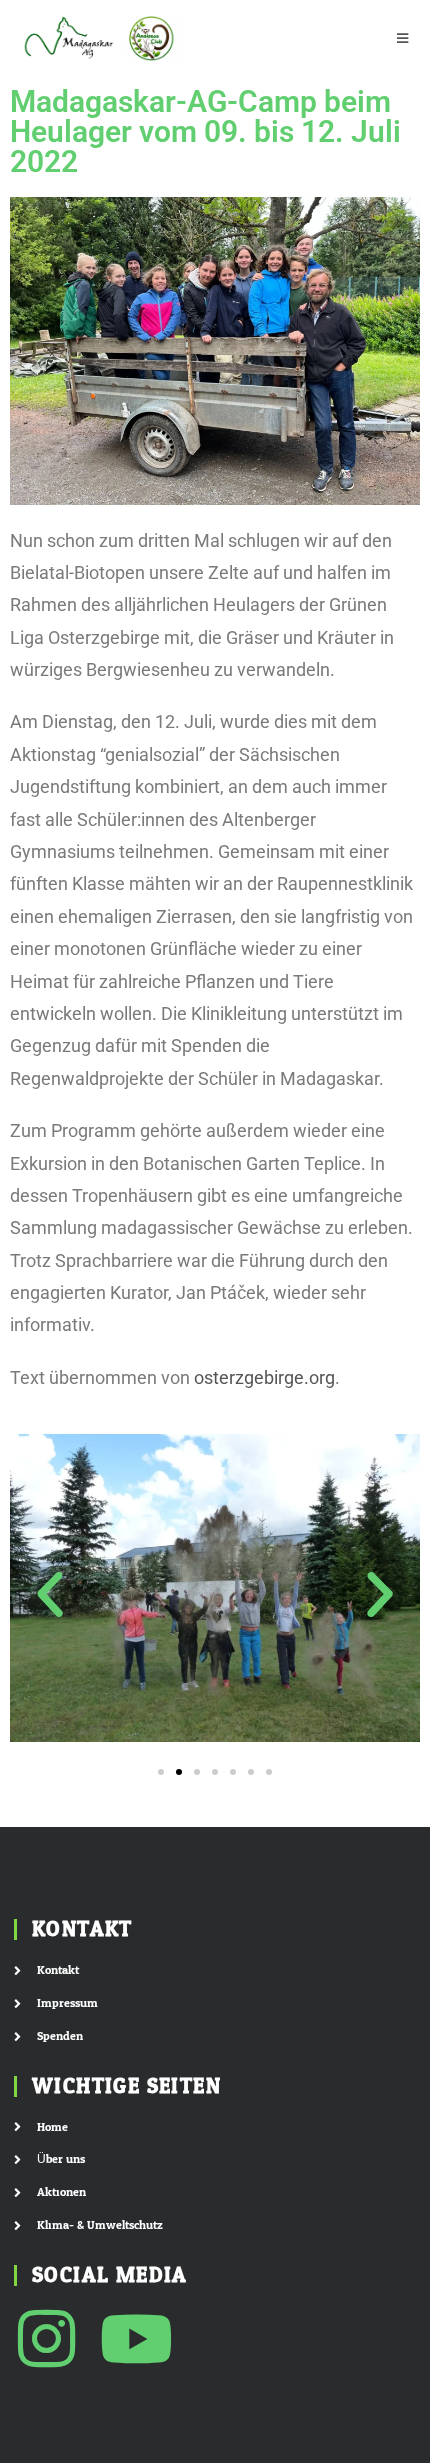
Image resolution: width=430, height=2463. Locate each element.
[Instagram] (46, 2338)
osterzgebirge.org (264, 1377)
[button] (50, 1595)
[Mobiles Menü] (403, 38)
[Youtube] (136, 2338)
